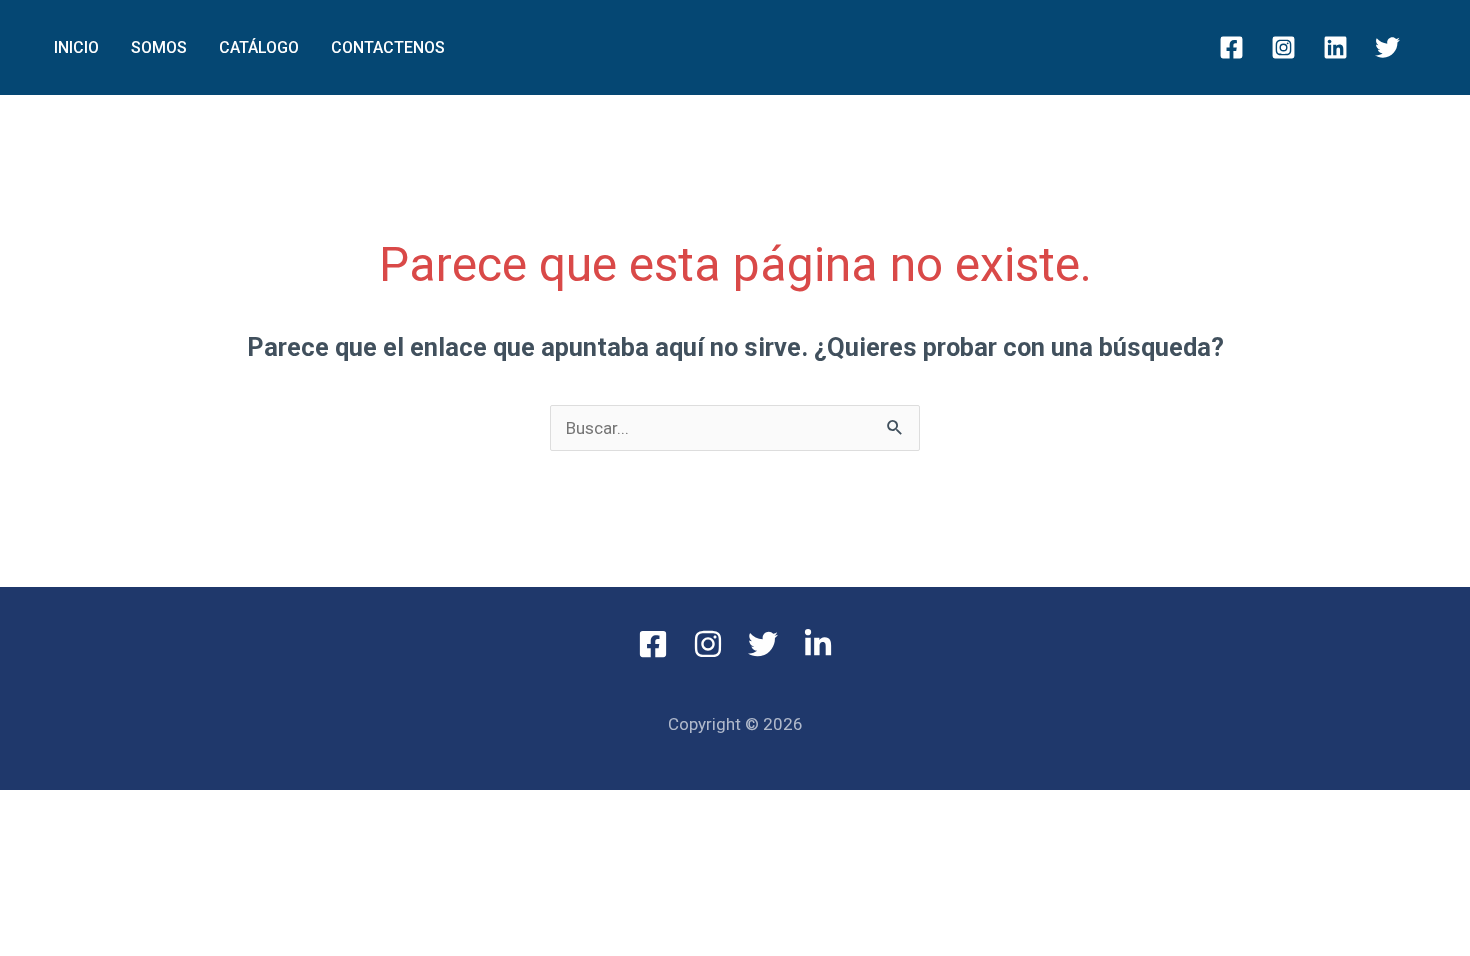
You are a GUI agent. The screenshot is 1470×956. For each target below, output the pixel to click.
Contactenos (388, 47)
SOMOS (159, 47)
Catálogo (259, 47)
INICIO (76, 47)
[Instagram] (1283, 47)
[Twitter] (1387, 47)
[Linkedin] (1335, 47)
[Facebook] (1231, 47)
